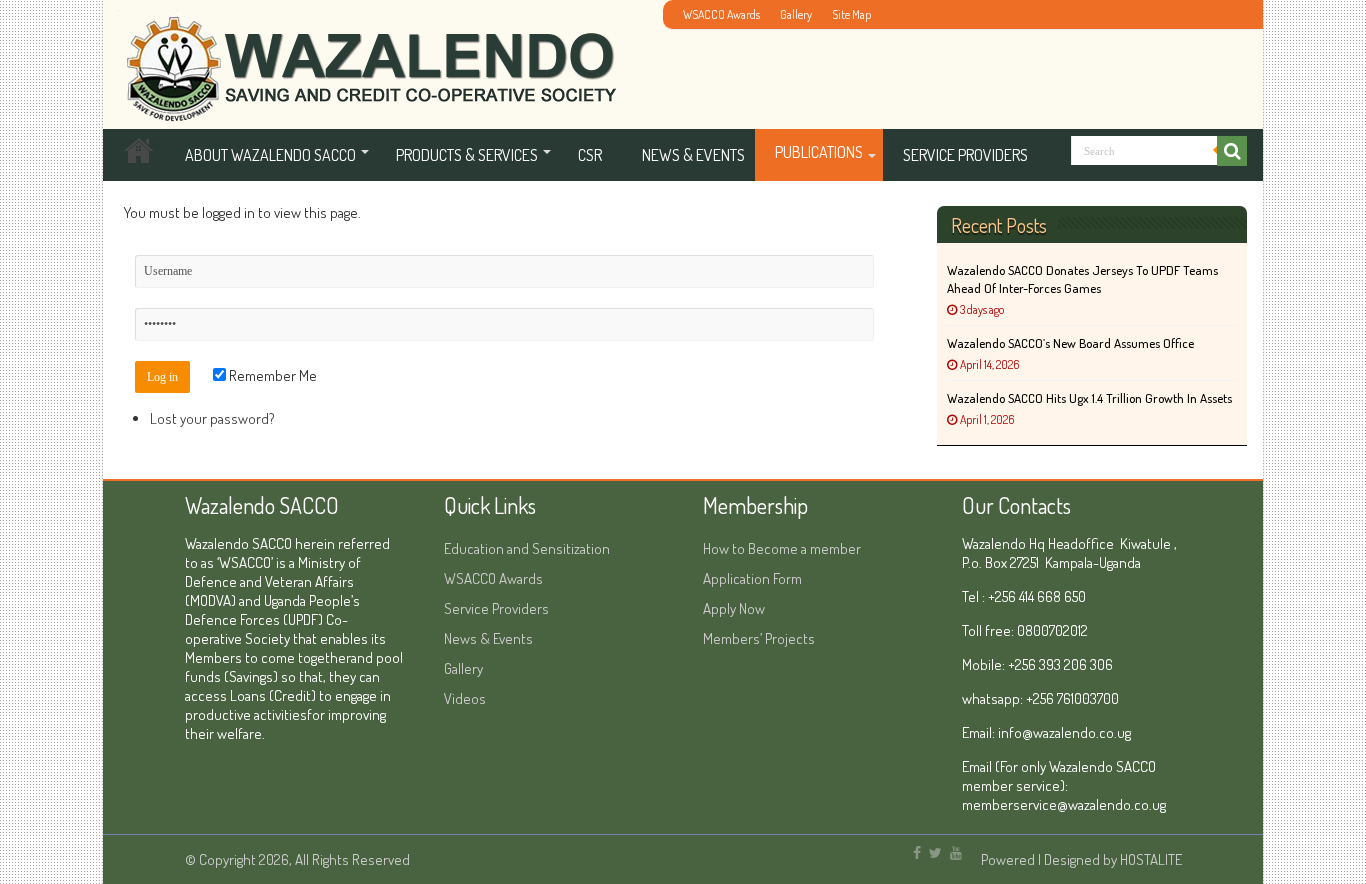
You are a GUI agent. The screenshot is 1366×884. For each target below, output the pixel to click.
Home (139, 155)
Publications (819, 152)
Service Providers (965, 155)
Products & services (467, 155)
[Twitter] (935, 853)
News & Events (693, 155)
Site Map (851, 14)
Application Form (752, 578)
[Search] (1232, 151)
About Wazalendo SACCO (270, 155)
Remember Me (271, 375)
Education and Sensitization (527, 548)
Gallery (796, 14)
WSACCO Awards (721, 14)
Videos (465, 698)
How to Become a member (782, 548)
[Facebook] (917, 853)
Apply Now (734, 608)
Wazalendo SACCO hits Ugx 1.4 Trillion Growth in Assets (1089, 398)
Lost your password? (212, 418)
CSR (590, 155)
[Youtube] (956, 853)
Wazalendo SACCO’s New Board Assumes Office (1070, 343)
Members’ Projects (759, 638)
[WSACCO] (367, 58)
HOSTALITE (1151, 859)
